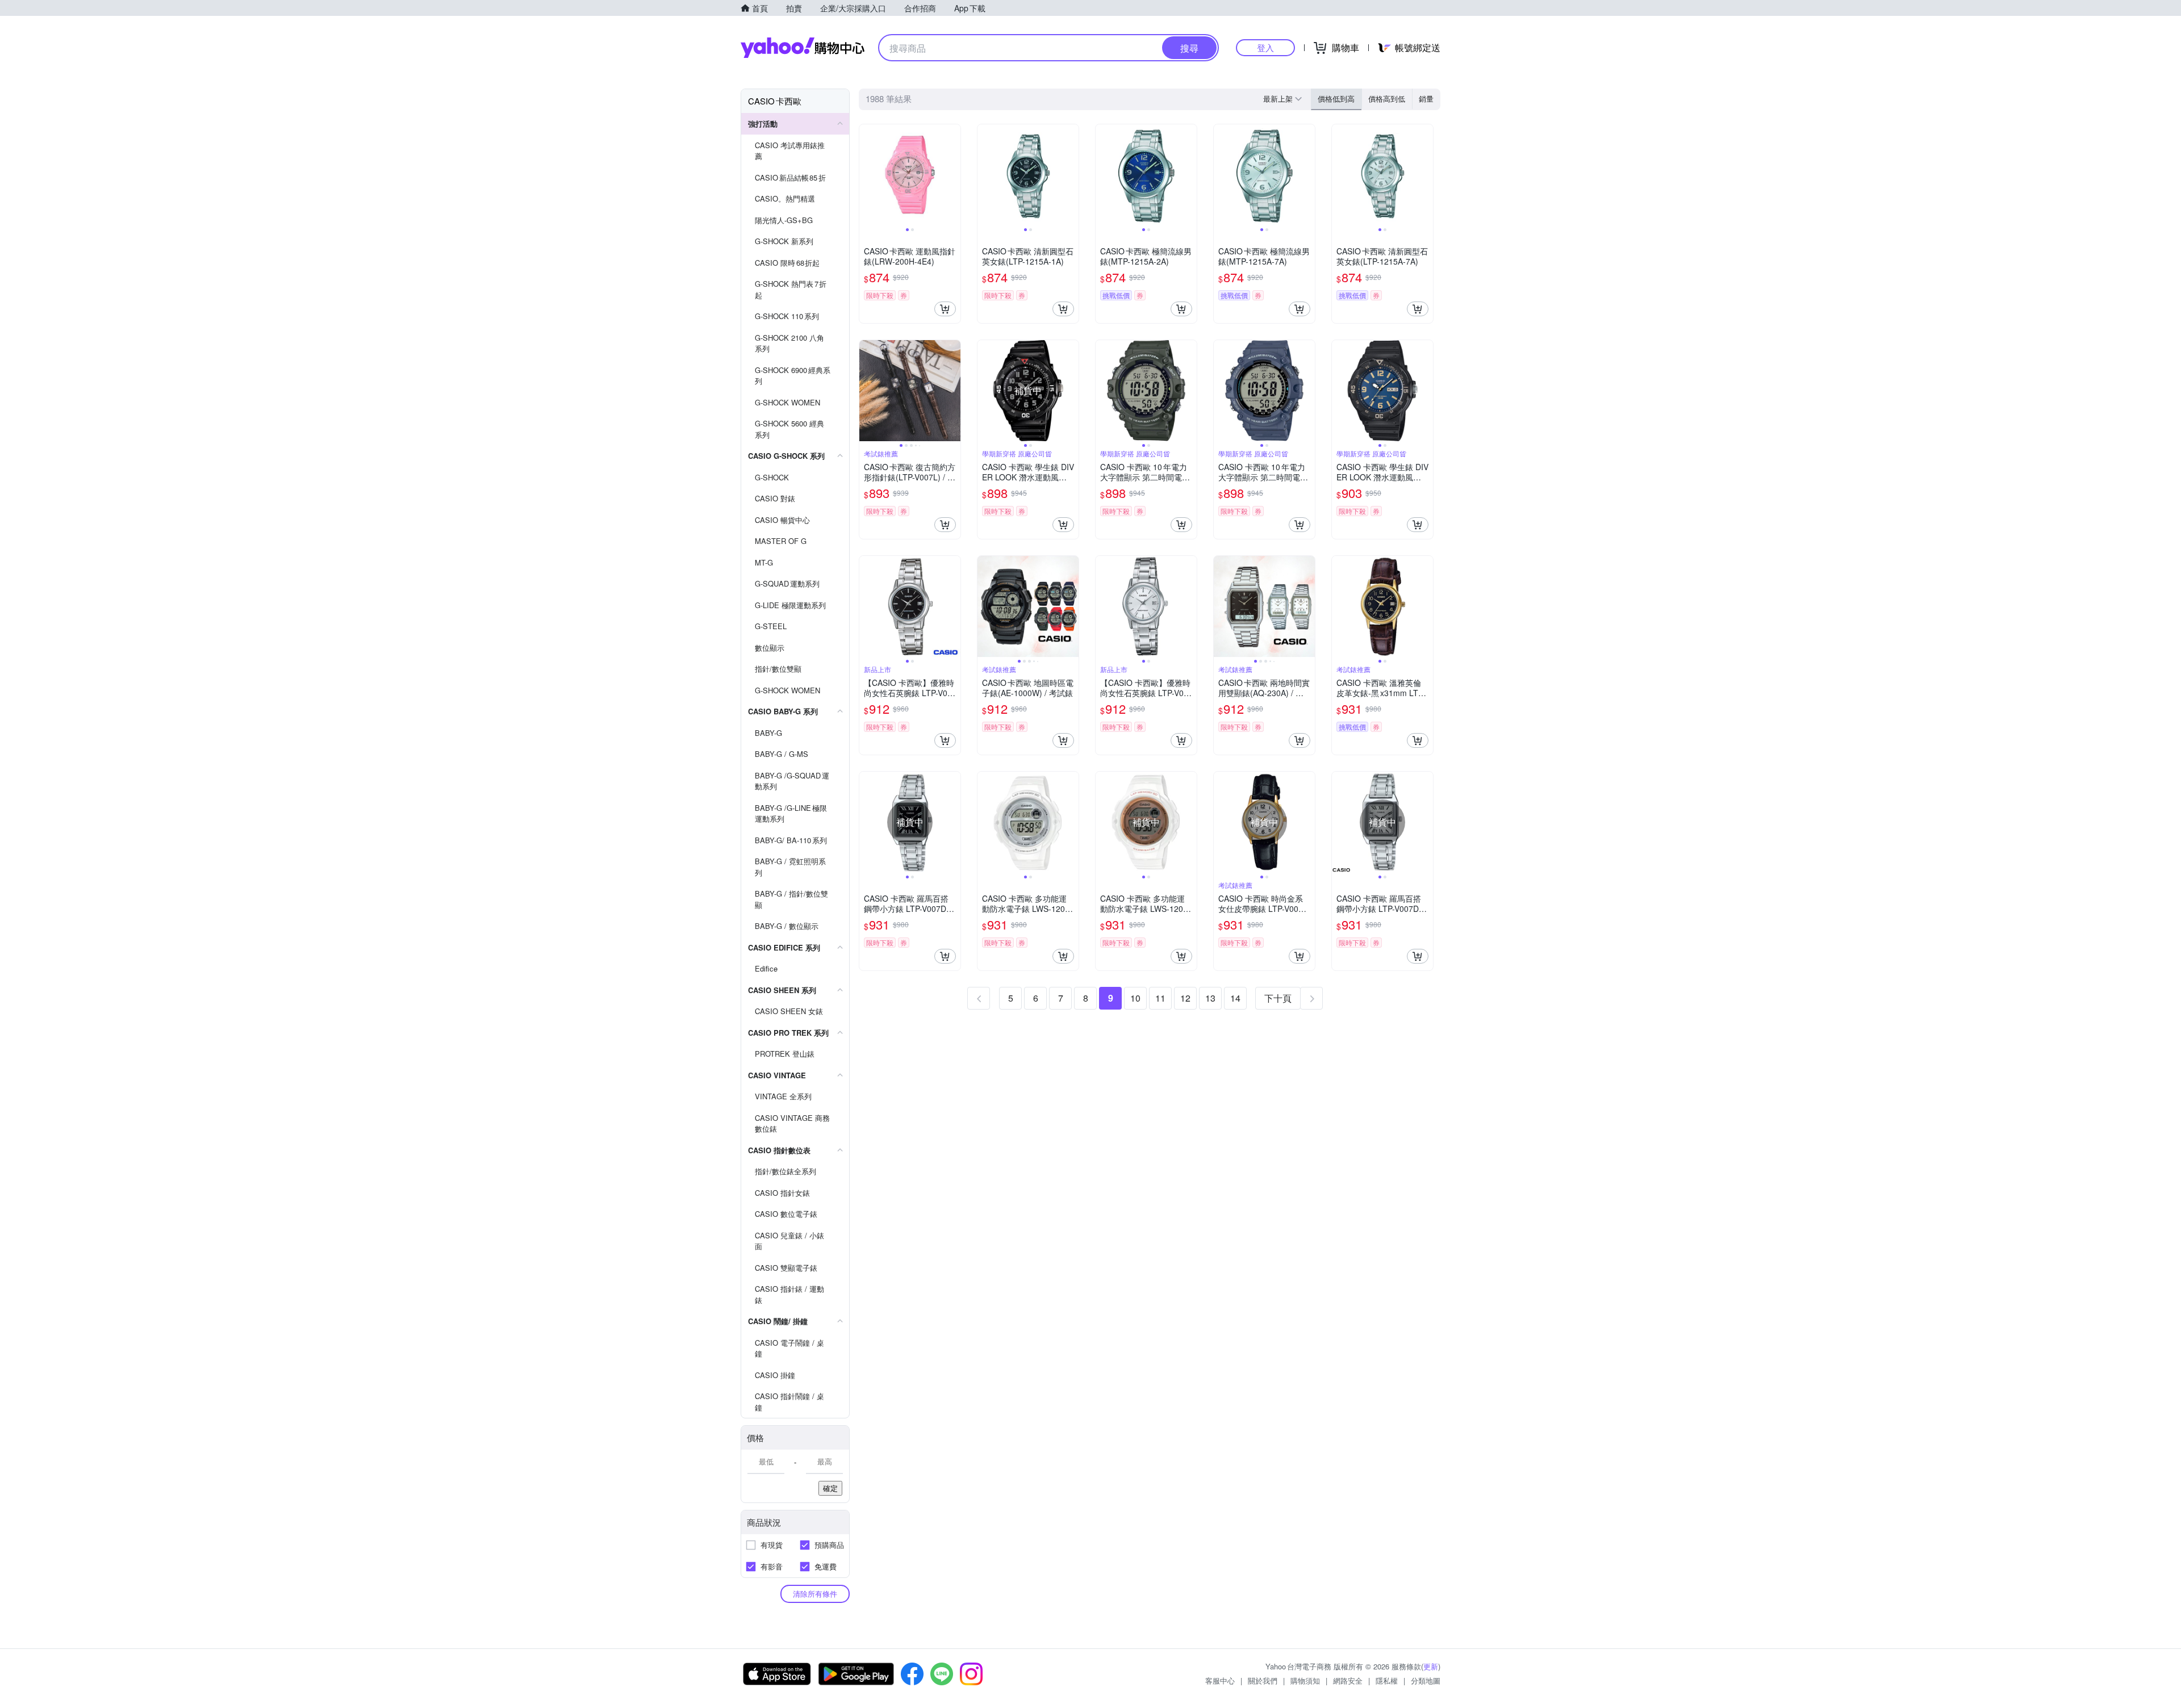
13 (1210, 998)
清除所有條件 (815, 1594)
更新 (1431, 1666)
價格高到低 (1387, 99)
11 (1160, 998)
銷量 (1426, 99)
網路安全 (1348, 1680)
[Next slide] (953, 175)
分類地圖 (1426, 1680)
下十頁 (1278, 998)
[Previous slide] (867, 175)
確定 (830, 1488)
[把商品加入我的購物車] (945, 309)
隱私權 (1387, 1680)
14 (1235, 998)
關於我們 (1263, 1680)
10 (1135, 998)
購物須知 (1305, 1680)
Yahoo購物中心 (803, 48)
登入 (1265, 47)
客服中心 (1220, 1680)
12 (1185, 998)
